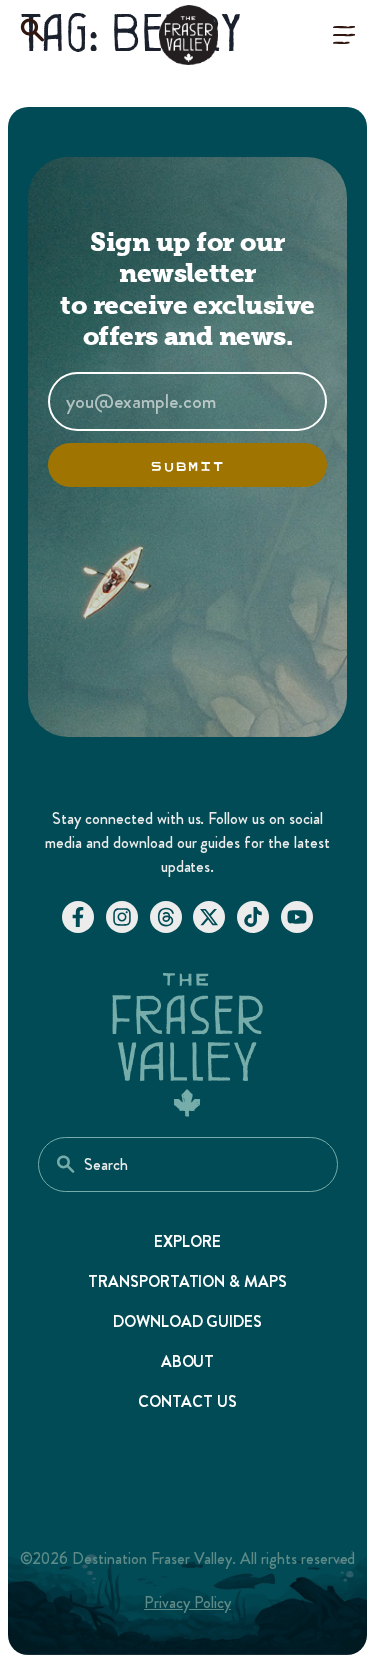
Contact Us (187, 1401)
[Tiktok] (253, 917)
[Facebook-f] (78, 917)
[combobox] (188, 1164)
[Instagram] (122, 917)
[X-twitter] (209, 917)
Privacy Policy (187, 1602)
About (188, 1361)
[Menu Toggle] (344, 35)
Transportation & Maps (188, 1281)
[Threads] (166, 917)
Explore (187, 1241)
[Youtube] (297, 917)
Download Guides (188, 1321)
